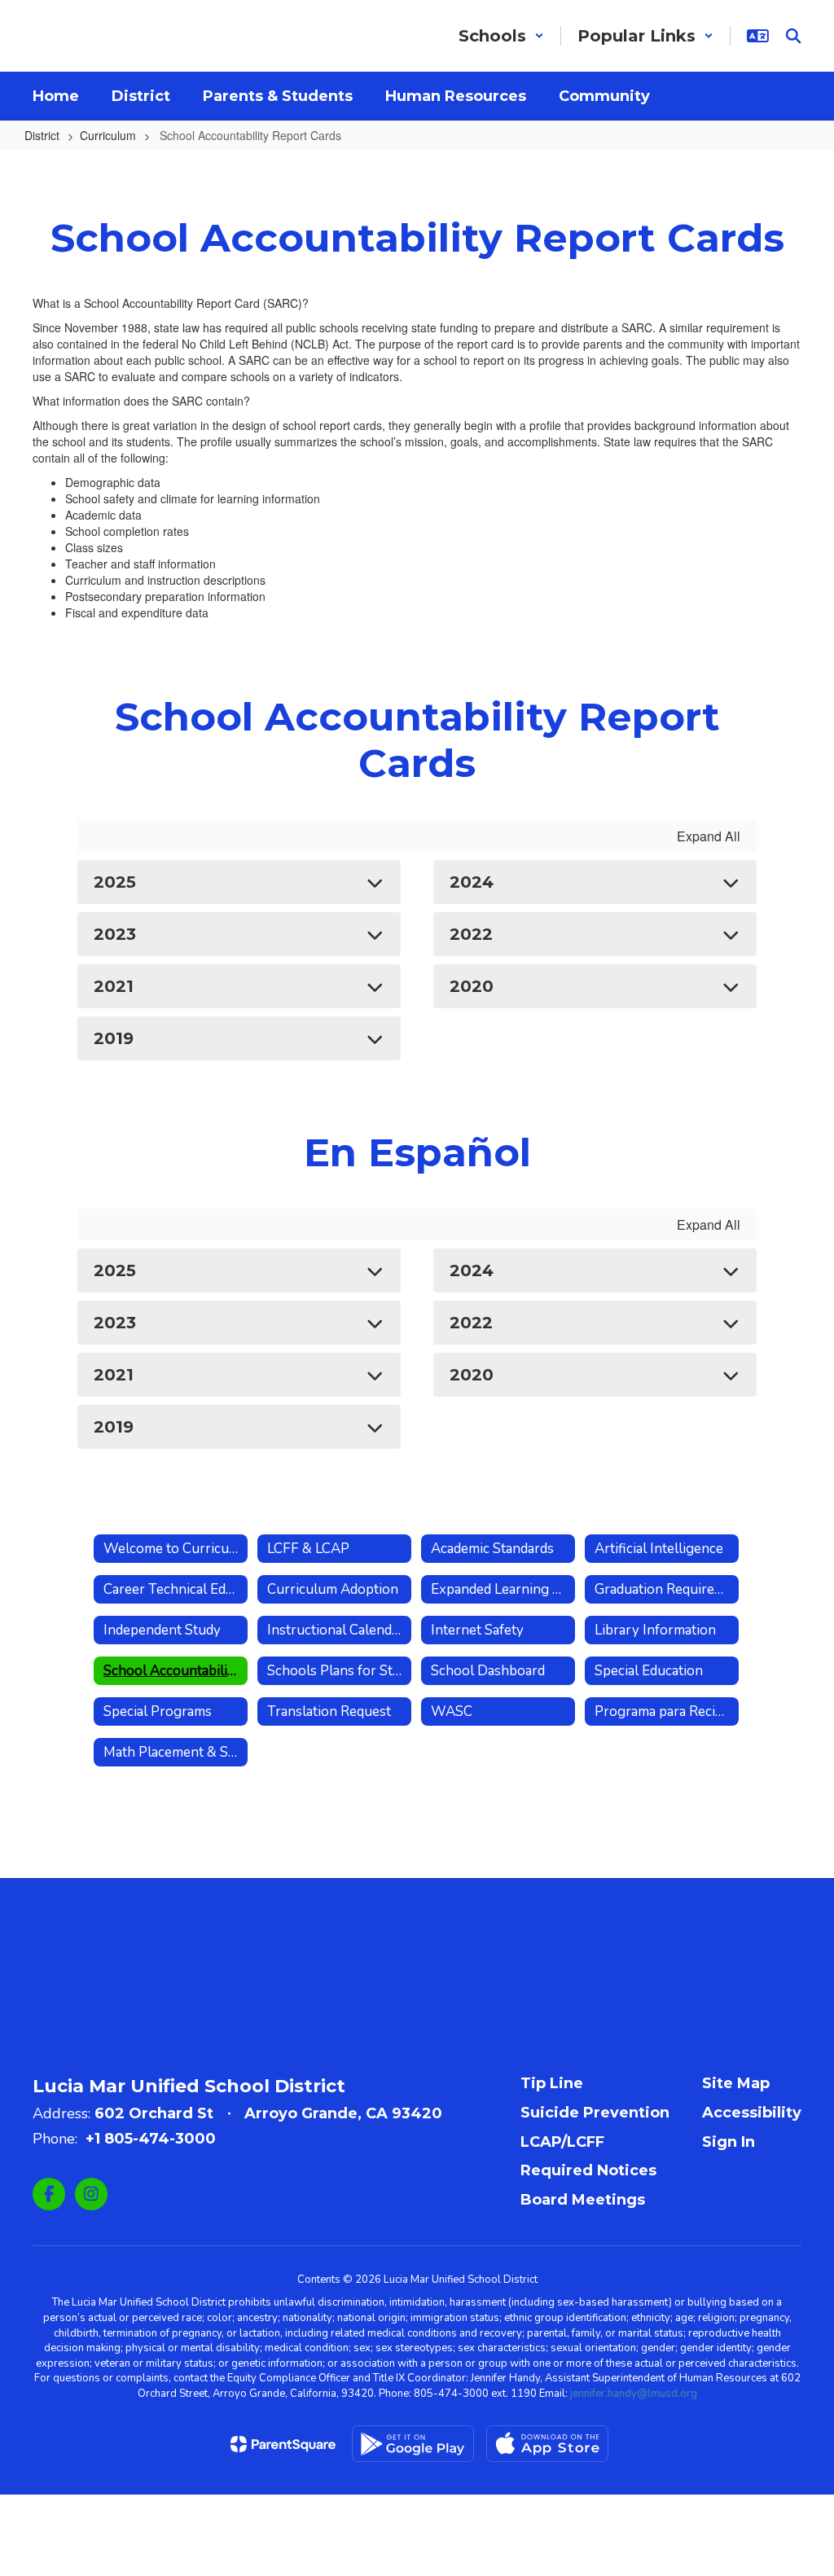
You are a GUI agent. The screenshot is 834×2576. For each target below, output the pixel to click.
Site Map (736, 2083)
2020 (472, 986)
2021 (114, 986)
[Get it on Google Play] (413, 2444)
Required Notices (588, 2170)
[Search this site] (793, 36)
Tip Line (552, 2083)
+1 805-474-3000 (151, 2139)
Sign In (729, 2142)
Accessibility (752, 2113)
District (42, 135)
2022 (471, 934)
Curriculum (108, 135)
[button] (501, 36)
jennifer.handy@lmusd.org (634, 2394)
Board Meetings (583, 2200)
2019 (114, 1038)
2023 (115, 934)
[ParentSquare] (283, 2444)
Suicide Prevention (595, 2113)
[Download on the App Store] (547, 2444)
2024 (472, 882)
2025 (115, 882)
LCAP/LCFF (562, 2142)
